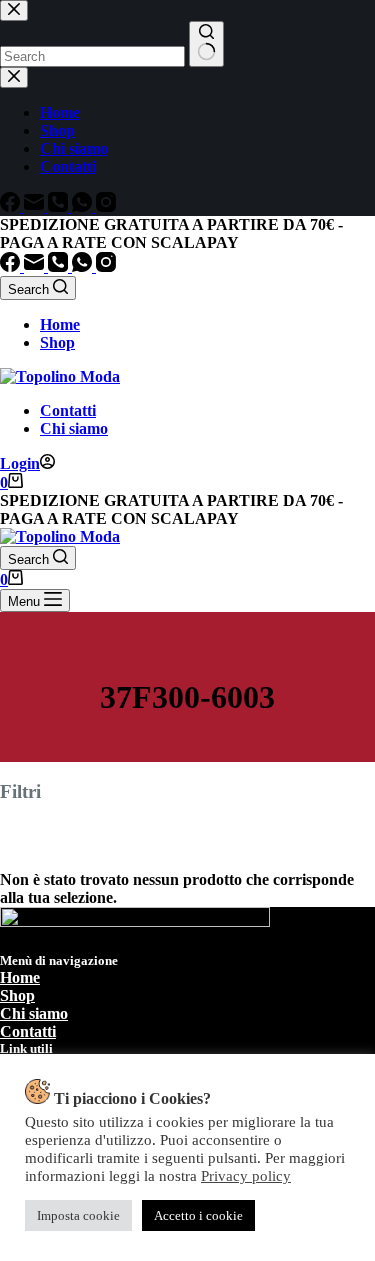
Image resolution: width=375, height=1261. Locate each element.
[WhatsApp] (84, 266)
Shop (57, 342)
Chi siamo (74, 428)
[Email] (36, 266)
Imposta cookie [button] (78, 1215)
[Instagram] (106, 266)
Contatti (68, 410)
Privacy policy (246, 1176)
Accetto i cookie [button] (198, 1215)
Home (60, 324)
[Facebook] (12, 266)
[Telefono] (60, 266)
